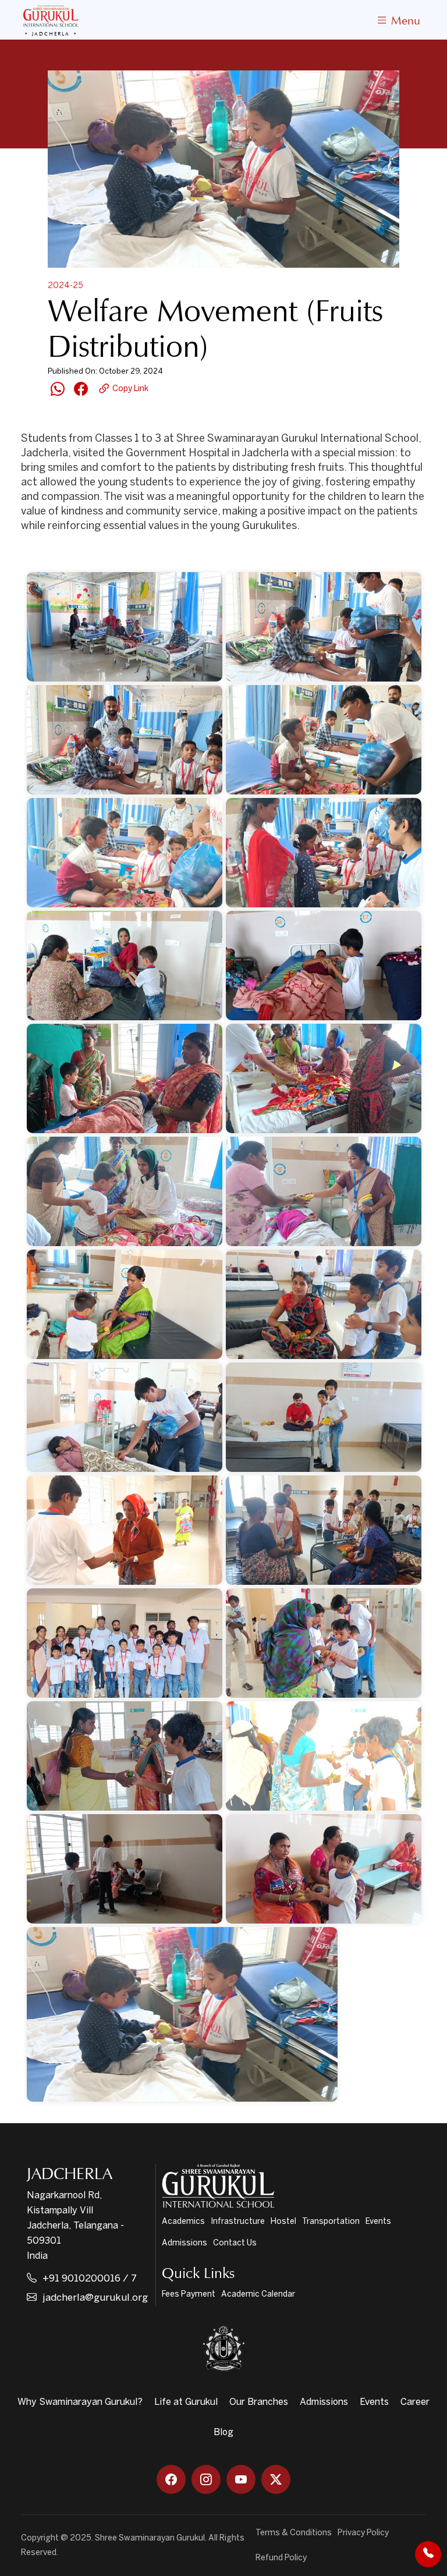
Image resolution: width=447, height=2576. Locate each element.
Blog (223, 2433)
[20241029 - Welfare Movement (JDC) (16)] (125, 1417)
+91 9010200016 (81, 2278)
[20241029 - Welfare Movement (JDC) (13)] (324, 1191)
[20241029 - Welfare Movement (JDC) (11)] (324, 1078)
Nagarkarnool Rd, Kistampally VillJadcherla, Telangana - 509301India (75, 2226)
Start (69, 555)
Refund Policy (281, 2558)
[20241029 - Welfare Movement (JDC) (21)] (324, 1643)
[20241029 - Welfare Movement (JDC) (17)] (324, 1417)
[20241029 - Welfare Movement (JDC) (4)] (324, 740)
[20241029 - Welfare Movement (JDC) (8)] (125, 966)
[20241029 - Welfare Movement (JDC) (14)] (125, 1304)
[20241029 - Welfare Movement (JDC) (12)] (125, 1191)
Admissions (185, 2243)
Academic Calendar (258, 2295)
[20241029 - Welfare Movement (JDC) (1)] (125, 627)
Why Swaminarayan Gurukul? (80, 2402)
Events (378, 2222)
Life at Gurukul (186, 2402)
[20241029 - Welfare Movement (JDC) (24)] (125, 1869)
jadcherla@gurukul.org (95, 2298)
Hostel (283, 2222)
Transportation (331, 2222)
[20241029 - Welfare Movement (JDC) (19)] (324, 1530)
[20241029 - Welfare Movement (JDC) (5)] (125, 853)
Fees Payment (189, 2295)
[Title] (182, 2014)
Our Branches (259, 2402)
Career (415, 2402)
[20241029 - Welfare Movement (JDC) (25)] (324, 1869)
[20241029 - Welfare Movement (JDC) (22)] (125, 1756)
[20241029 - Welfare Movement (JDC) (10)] (125, 1078)
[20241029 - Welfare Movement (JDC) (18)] (125, 1530)
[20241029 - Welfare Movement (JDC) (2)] (324, 627)
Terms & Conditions (294, 2533)
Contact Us (235, 2243)
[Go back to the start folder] (38, 555)
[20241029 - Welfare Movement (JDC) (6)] (324, 853)
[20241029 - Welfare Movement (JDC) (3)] (125, 740)
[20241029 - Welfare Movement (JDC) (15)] (324, 1304)
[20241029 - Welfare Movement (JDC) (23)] (324, 1756)
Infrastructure (238, 2222)
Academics (183, 2222)
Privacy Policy (363, 2533)
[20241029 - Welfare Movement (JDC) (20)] (125, 1643)
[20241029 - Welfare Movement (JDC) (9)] (324, 966)
